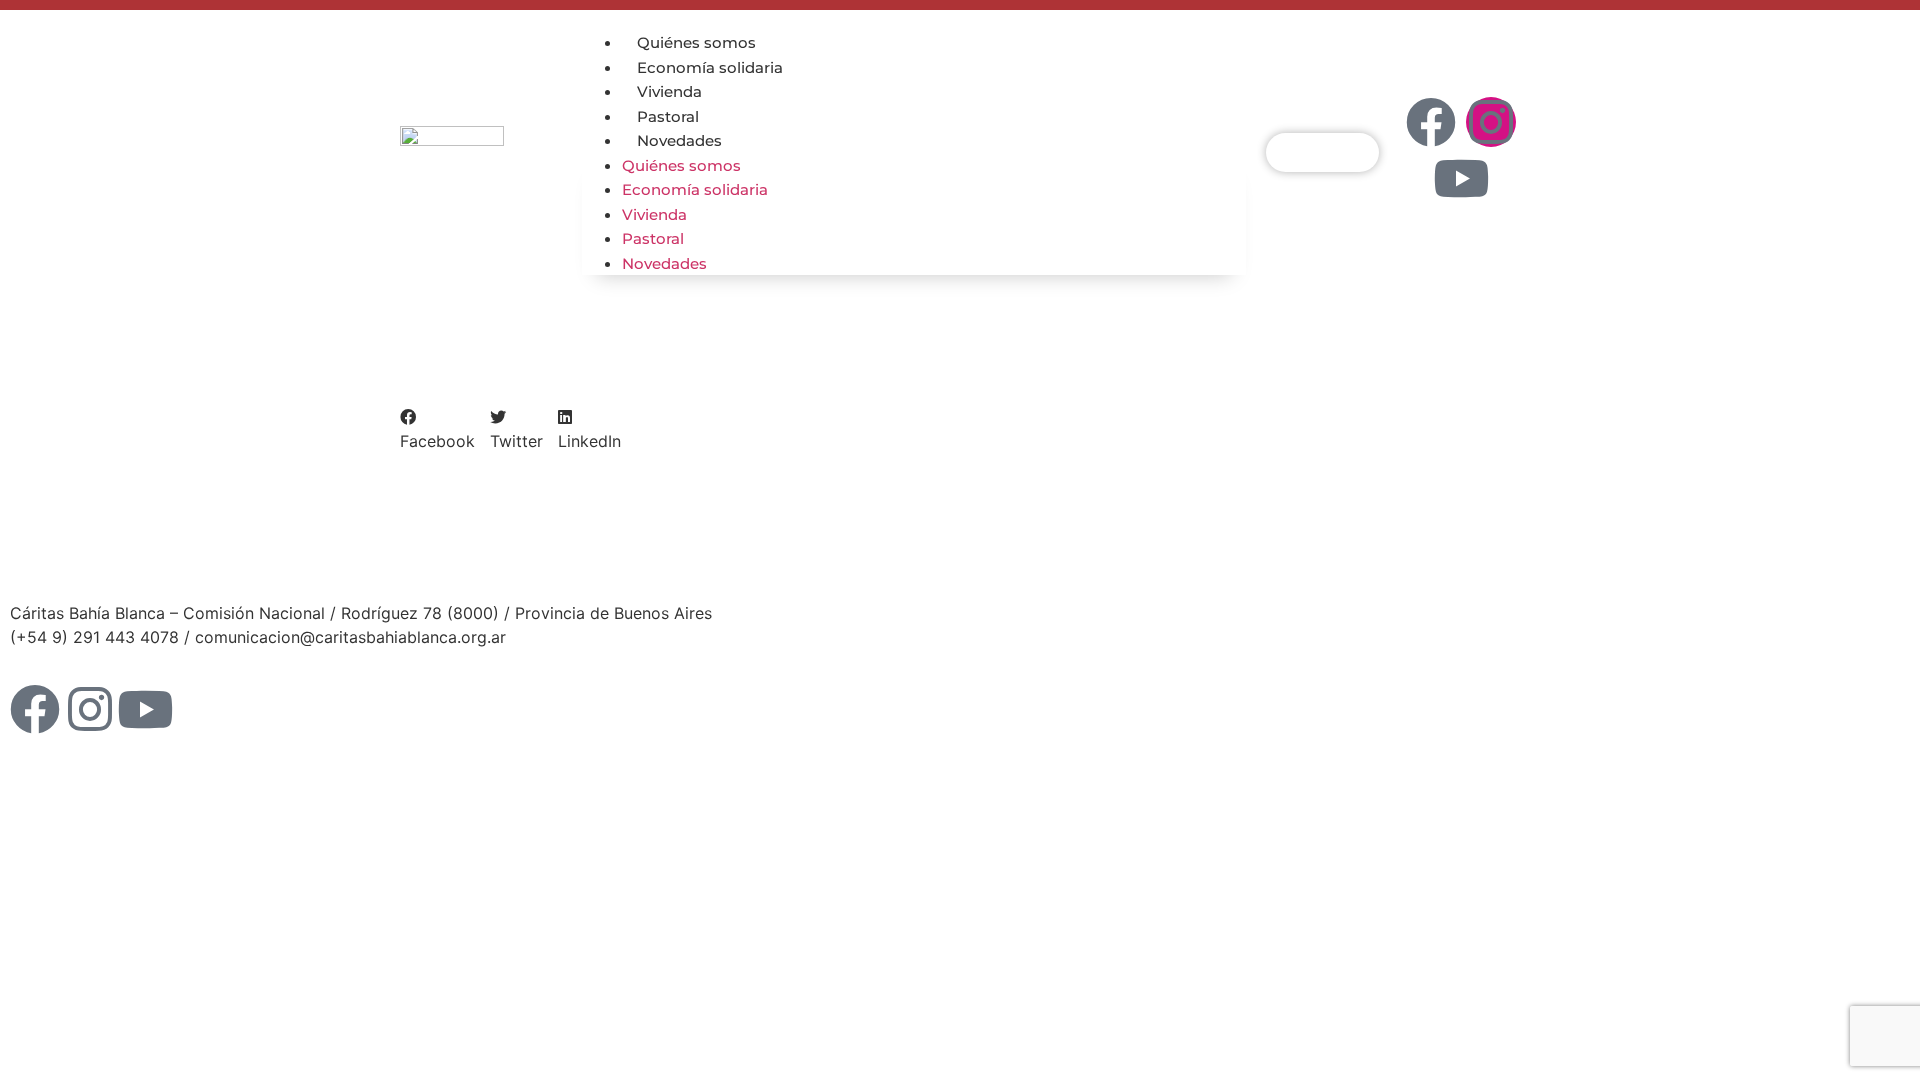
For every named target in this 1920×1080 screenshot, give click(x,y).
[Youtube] (1461, 178)
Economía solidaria (710, 67)
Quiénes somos (696, 42)
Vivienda (669, 91)
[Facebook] (1431, 122)
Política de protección (768, 555)
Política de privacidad (1052, 555)
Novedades (679, 140)
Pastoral (668, 116)
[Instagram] (1491, 122)
